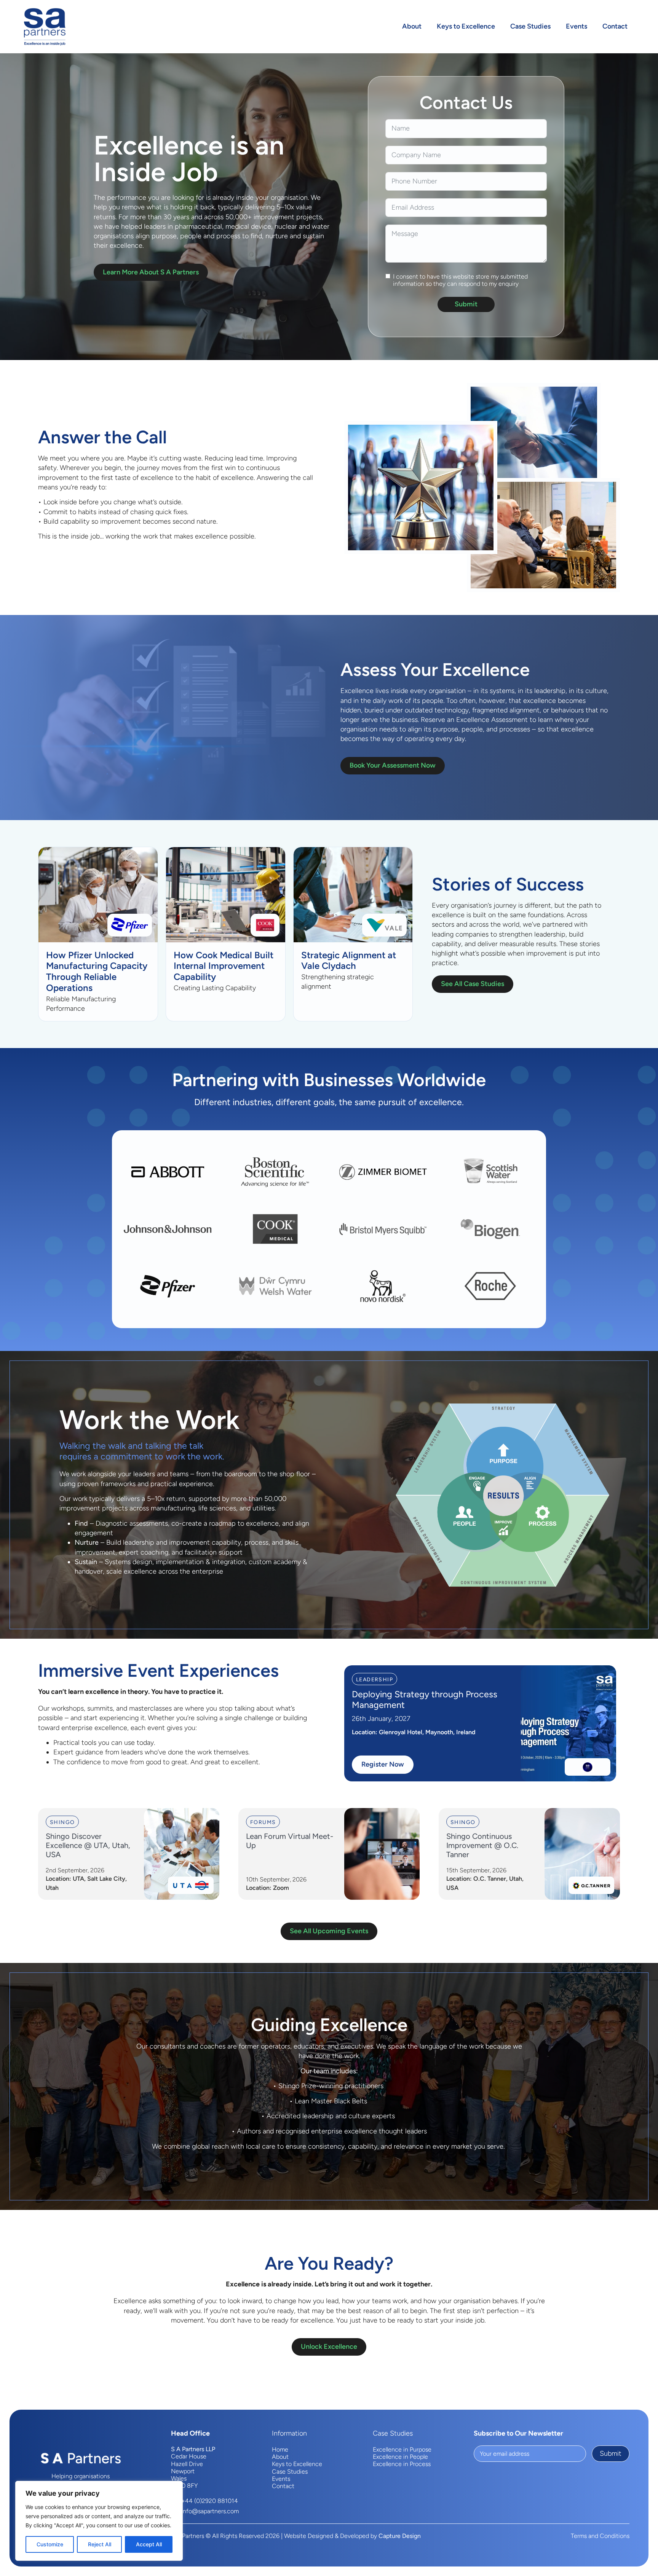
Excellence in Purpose (402, 2449)
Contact (615, 26)
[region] (99, 2521)
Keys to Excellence (466, 26)
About (412, 26)
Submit (466, 304)
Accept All (149, 2544)
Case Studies (530, 26)
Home (280, 2449)
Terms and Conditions (600, 2536)
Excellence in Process (402, 2464)
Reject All (100, 2544)
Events (577, 26)
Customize (50, 2544)
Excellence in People (400, 2457)
